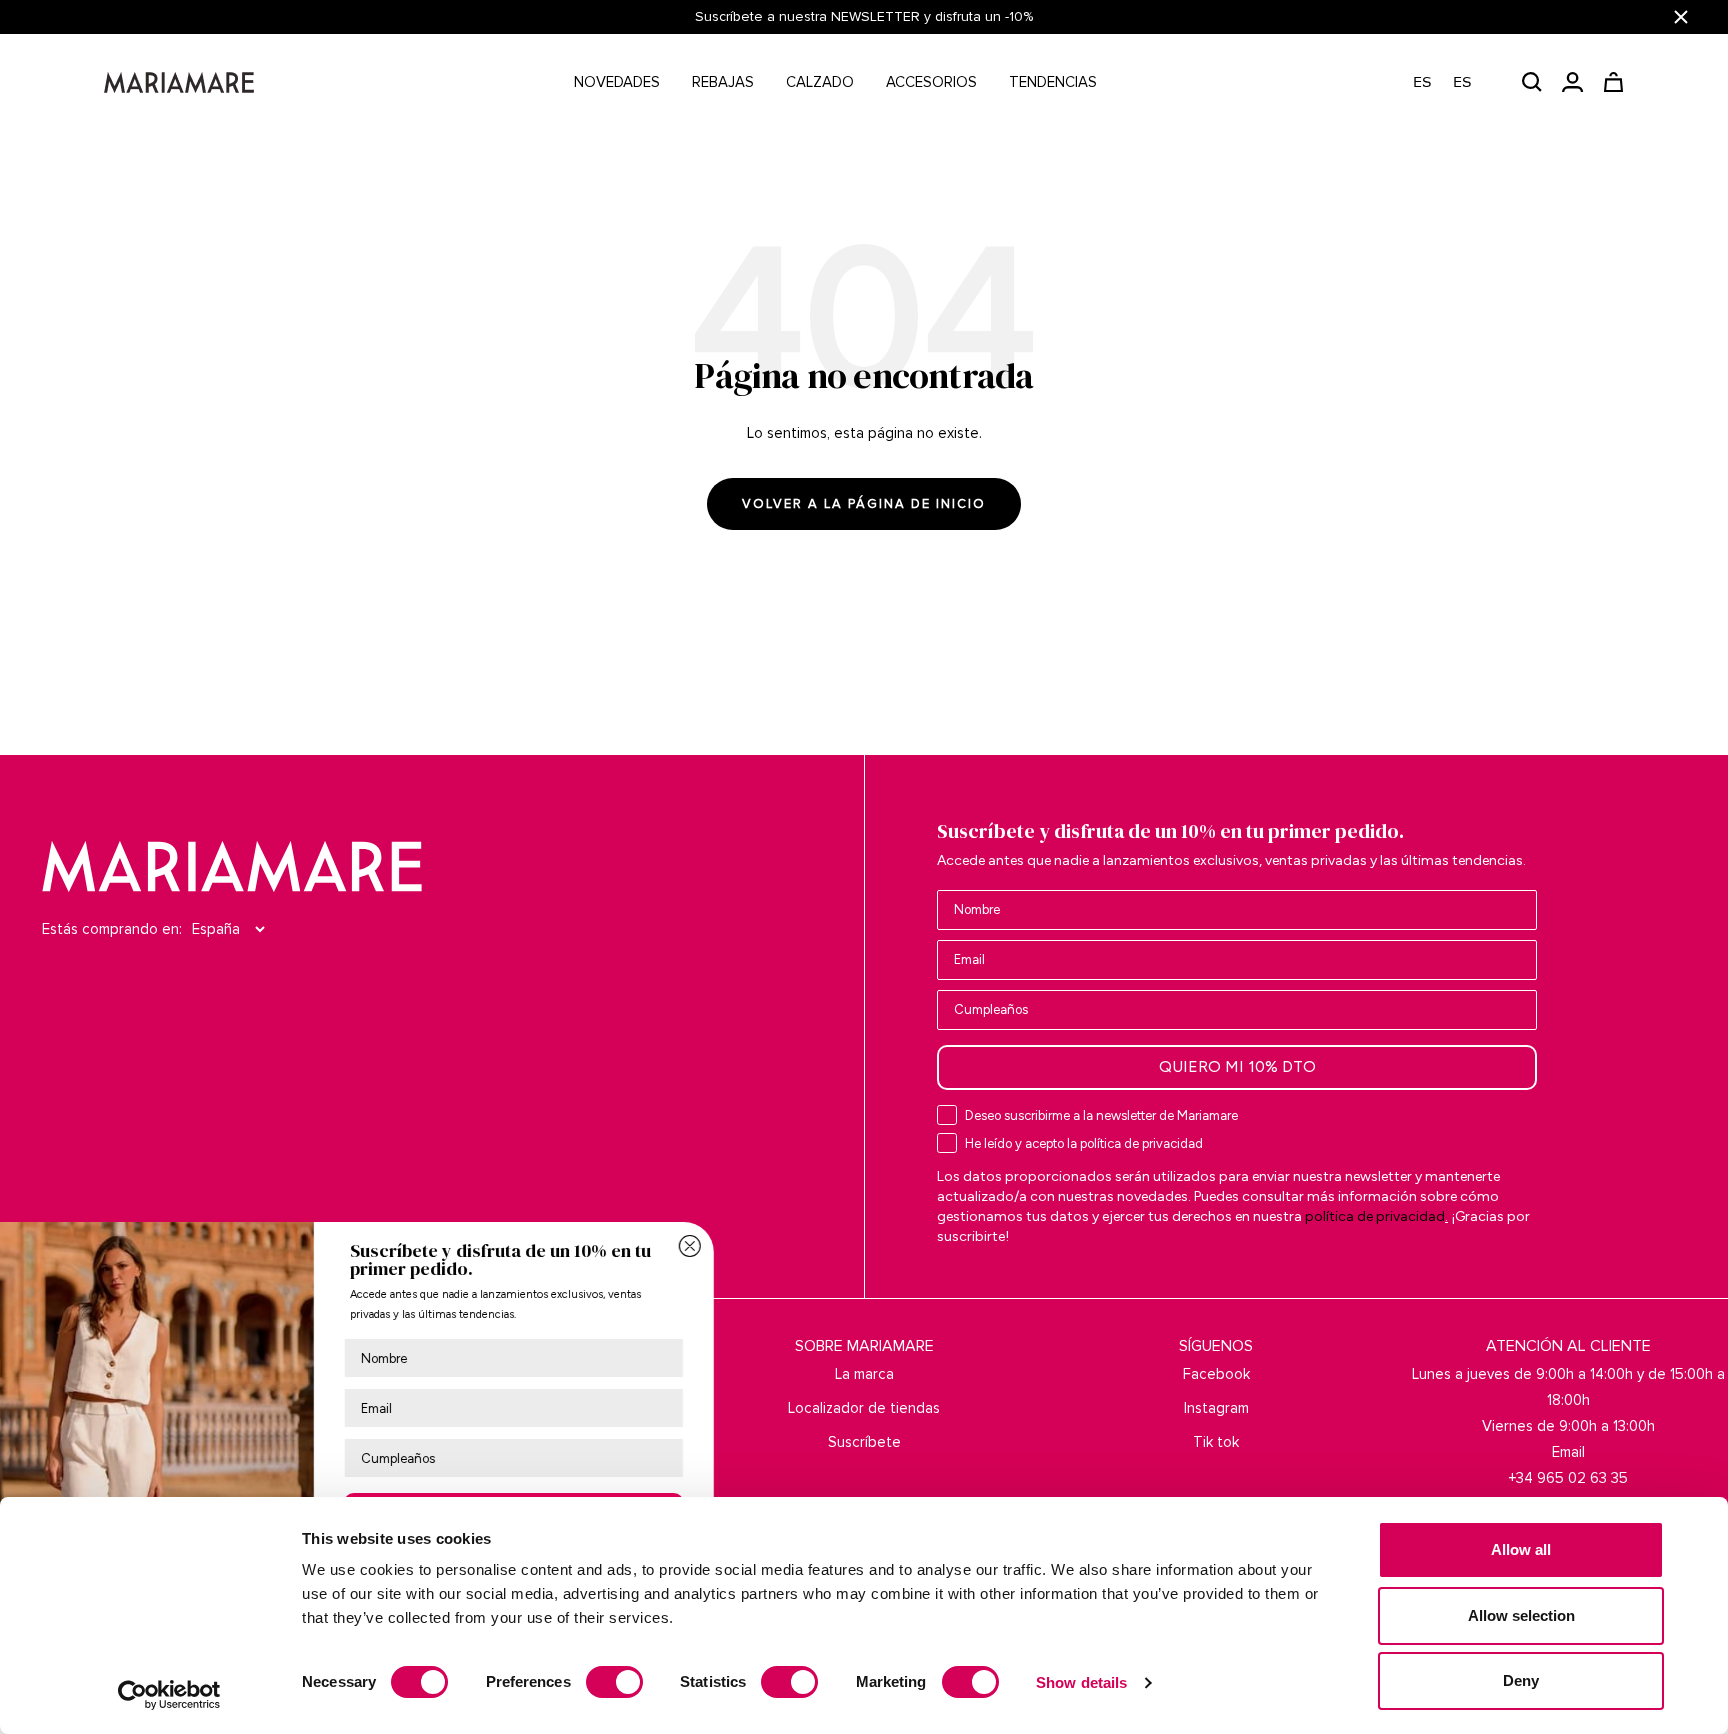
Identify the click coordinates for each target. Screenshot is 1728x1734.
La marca (864, 1374)
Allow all (1521, 1549)
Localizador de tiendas (864, 1408)
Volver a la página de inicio (864, 504)
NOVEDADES (617, 82)
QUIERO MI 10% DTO (1237, 1066)
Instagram (1216, 1408)
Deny (1521, 1680)
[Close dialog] (796, 1246)
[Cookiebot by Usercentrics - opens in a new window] (169, 1695)
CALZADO (820, 82)
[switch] (614, 1682)
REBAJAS (723, 82)
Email (1568, 1452)
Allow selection (1521, 1615)
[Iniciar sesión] (1572, 82)
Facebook (1216, 1374)
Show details (1081, 1682)
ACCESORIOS (931, 82)
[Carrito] (1613, 82)
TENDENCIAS (1053, 82)
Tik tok (1216, 1442)
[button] (1452, 82)
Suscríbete (864, 1442)
